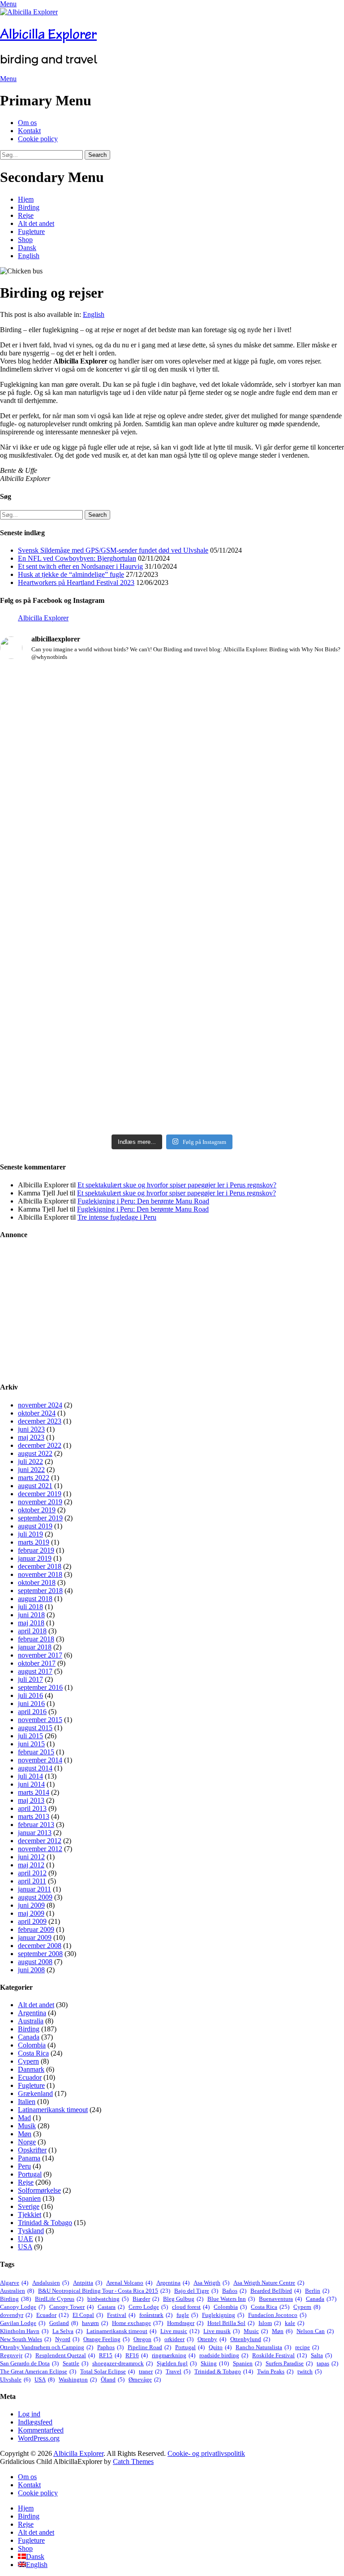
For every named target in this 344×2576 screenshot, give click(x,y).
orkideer (179, 2339)
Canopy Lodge (23, 2307)
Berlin (317, 2291)
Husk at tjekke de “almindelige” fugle (71, 574)
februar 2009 (36, 1929)
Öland (113, 2379)
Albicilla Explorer (48, 34)
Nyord (67, 2339)
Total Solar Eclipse (107, 2371)
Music (256, 2331)
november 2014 (40, 1760)
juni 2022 (31, 1470)
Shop (25, 240)
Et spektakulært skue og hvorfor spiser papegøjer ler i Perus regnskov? (177, 1185)
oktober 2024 (37, 1413)
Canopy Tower (71, 2307)
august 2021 (35, 1486)
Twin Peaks (275, 2371)
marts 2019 (34, 1542)
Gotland (64, 2323)
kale (295, 2323)
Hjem (26, 199)
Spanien (29, 2198)
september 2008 (40, 1954)
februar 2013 (36, 1825)
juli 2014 (30, 1776)
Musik (27, 2126)
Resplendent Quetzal (65, 2355)
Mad (24, 2118)
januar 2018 (35, 1647)
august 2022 (35, 1453)
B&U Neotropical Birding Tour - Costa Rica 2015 (104, 2291)
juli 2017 (30, 1679)
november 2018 (40, 1574)
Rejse (26, 215)
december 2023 (40, 1421)
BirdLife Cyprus (59, 2299)
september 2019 (40, 1518)
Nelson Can (315, 2331)
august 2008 (35, 1962)
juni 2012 (31, 1857)
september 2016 (40, 1687)
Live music (180, 2331)
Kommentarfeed (41, 2430)
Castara (111, 2307)
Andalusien (51, 2283)
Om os (27, 123)
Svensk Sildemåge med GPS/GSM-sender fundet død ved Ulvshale (113, 550)
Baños (234, 2291)
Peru (24, 2166)
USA (25, 2247)
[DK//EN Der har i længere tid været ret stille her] (259, 740)
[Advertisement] (172, 1311)
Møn (25, 2134)
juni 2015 (31, 1744)
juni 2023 (31, 1429)
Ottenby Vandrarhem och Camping (47, 2347)
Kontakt (29, 131)
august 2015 (35, 1728)
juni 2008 (31, 1970)
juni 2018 (31, 1615)
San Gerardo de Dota (29, 2363)
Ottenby (212, 2339)
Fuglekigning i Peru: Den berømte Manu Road (143, 1201)
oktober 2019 (37, 1510)
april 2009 (32, 1921)
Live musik (221, 2331)
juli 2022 (30, 1461)
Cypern (28, 2061)
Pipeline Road (149, 2347)
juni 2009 (31, 1905)
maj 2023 (31, 1437)
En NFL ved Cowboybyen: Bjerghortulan (77, 558)
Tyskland (31, 2231)
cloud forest (191, 2307)
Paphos (110, 2347)
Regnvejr (16, 2355)
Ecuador (30, 2077)
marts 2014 (34, 1792)
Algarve (14, 2283)
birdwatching (108, 2299)
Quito (220, 2347)
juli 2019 (30, 1534)
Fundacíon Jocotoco (277, 2315)
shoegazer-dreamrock (123, 2363)
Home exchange (138, 2323)
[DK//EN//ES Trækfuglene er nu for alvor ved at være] (259, 871)
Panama (29, 2158)
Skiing (215, 2363)
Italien (27, 2102)
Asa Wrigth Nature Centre (269, 2283)
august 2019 (35, 1526)
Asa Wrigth (211, 2283)
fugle (187, 2315)
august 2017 (35, 1671)
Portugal (30, 2174)
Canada (29, 2037)
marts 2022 (34, 1478)
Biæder (146, 2299)
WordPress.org (39, 2438)
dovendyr (16, 2315)
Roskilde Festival (279, 2355)
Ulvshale (15, 2379)
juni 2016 (31, 1704)
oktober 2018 (37, 1582)
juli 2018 (30, 1607)
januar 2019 (35, 1558)
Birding (29, 207)
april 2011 (32, 1881)
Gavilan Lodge (23, 2323)
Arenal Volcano (129, 2283)
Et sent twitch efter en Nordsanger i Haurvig (80, 566)
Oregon (147, 2339)
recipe (307, 2347)
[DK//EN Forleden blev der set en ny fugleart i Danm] (85, 721)
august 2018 (35, 1599)
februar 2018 (36, 1639)
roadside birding (224, 2355)
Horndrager (185, 2323)
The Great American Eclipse (38, 2371)
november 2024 (40, 1405)
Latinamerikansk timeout (53, 2110)
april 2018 (32, 1631)
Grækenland (35, 2093)
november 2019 (40, 1502)
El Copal (88, 2315)
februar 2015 (36, 1752)
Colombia (32, 2045)
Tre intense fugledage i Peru (117, 1217)
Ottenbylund (250, 2339)
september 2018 (40, 1591)
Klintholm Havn (24, 2331)
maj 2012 (31, 1865)
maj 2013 (31, 1800)
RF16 (137, 2355)
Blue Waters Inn (231, 2299)
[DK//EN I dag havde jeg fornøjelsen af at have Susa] (85, 1030)
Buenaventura (280, 2299)
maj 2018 (31, 1623)
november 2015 (40, 1720)
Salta (321, 2355)
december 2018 (40, 1566)
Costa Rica (33, 2053)
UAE (26, 2239)
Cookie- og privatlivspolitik (206, 2453)
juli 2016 (30, 1695)
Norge (27, 2142)
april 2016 (32, 1712)
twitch (310, 2371)
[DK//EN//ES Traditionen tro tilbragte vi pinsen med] (85, 838)
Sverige (29, 2206)
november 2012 (40, 1849)
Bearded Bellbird (276, 2291)
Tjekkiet (30, 2214)
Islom (270, 2323)
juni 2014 (31, 1784)
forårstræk (156, 2315)
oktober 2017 (37, 1663)
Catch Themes (133, 2461)
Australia (31, 2021)
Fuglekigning (223, 2315)
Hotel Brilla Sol (231, 2323)
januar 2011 (34, 1889)
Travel (178, 2371)
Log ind (29, 2414)
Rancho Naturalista (263, 2347)
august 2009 (35, 1897)
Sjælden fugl (177, 2363)
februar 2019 (36, 1550)
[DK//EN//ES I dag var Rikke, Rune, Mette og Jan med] (259, 1026)
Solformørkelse (39, 2190)
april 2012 (32, 1873)
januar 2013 (35, 1833)
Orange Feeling (106, 2339)
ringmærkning (174, 2355)
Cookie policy (38, 139)
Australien (17, 2291)
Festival (121, 2315)
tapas (327, 2363)
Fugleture (31, 232)
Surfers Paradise (289, 2363)
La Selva (67, 2331)
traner (150, 2371)
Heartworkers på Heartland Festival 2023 (76, 582)
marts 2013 (34, 1816)
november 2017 (40, 1655)
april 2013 (32, 1808)
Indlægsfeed (35, 2422)
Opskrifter (32, 2150)
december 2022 (40, 1445)
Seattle (75, 2363)
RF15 (110, 2355)
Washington (78, 2379)
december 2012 (40, 1841)
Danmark (31, 2069)
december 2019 (40, 1494)
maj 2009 (31, 1913)
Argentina (32, 2013)
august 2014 (35, 1768)
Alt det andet (36, 223)
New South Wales (26, 2339)
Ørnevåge (145, 2379)
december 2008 (40, 1946)
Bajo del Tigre (196, 2291)
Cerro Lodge (148, 2307)
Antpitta (88, 2283)
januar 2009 (35, 1937)
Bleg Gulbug (183, 2299)
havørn (95, 2323)
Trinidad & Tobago (45, 2223)
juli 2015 (30, 1736)
